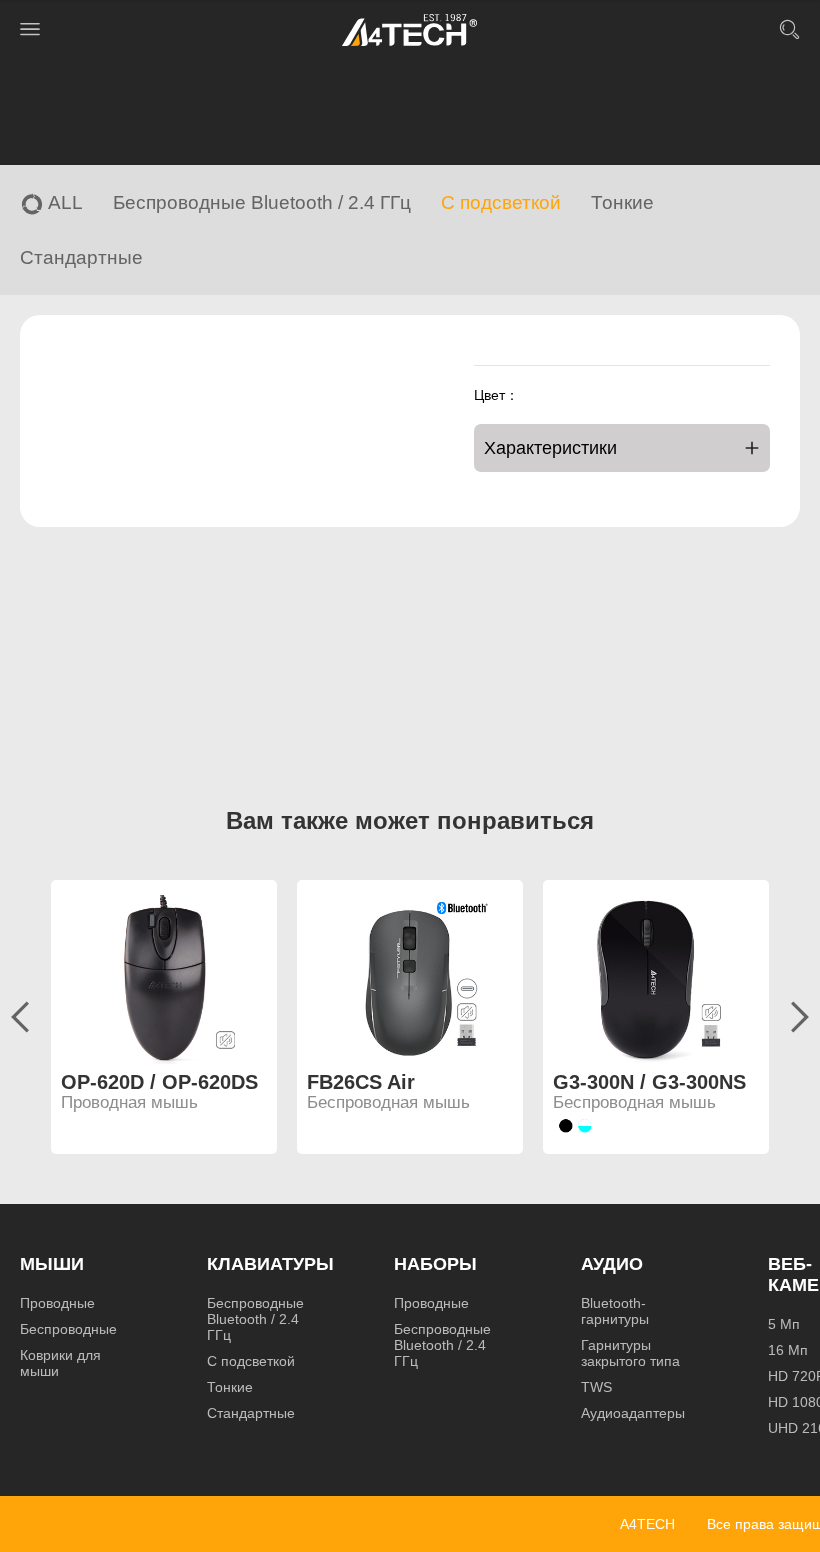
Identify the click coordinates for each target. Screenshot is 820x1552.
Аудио (612, 1264)
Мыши (52, 1264)
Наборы (435, 1264)
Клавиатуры (270, 1264)
